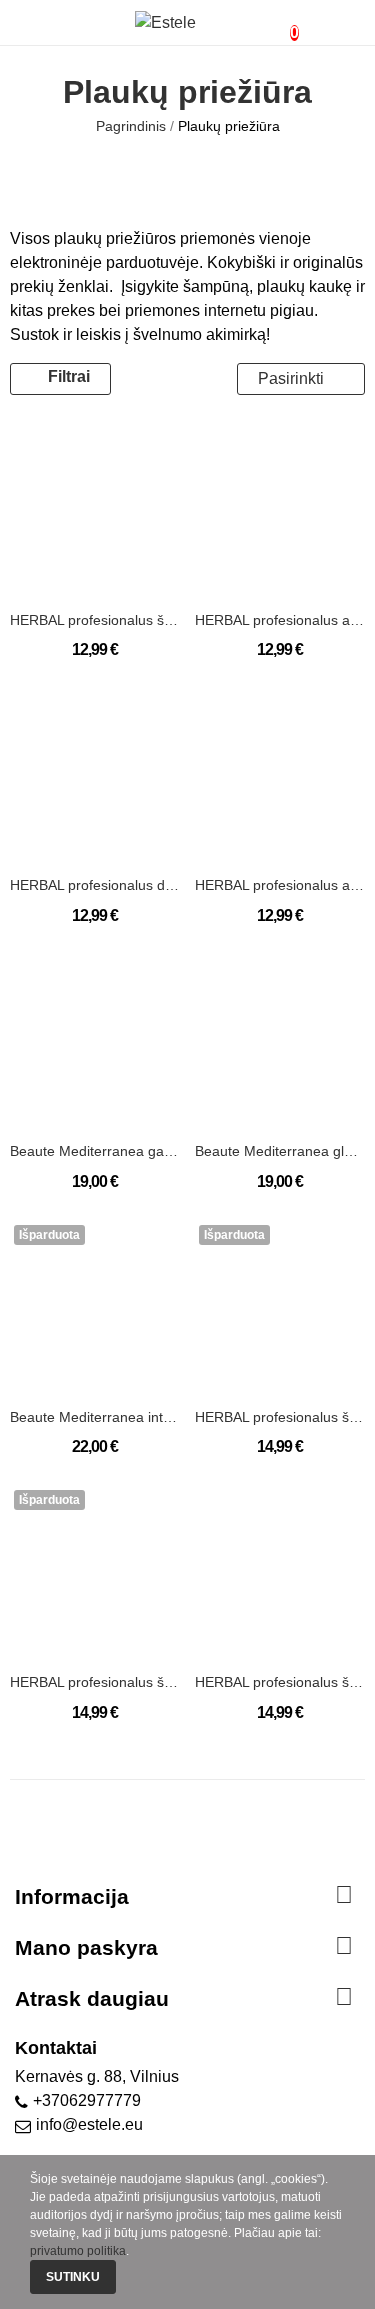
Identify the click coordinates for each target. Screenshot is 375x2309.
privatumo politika (78, 2251)
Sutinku (73, 2277)
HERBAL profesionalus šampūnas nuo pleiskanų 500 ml (280, 1682)
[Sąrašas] (179, 379)
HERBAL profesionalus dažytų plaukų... (95, 885)
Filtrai (69, 376)
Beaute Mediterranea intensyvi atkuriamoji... (95, 1417)
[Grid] (152, 379)
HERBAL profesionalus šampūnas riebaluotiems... (95, 1682)
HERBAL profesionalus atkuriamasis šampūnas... (280, 620)
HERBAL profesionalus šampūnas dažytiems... (95, 620)
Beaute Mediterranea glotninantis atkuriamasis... (280, 1151)
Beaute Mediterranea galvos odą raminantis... (95, 1151)
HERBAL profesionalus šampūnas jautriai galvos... (280, 1417)
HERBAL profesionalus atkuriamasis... (280, 885)
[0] (278, 23)
